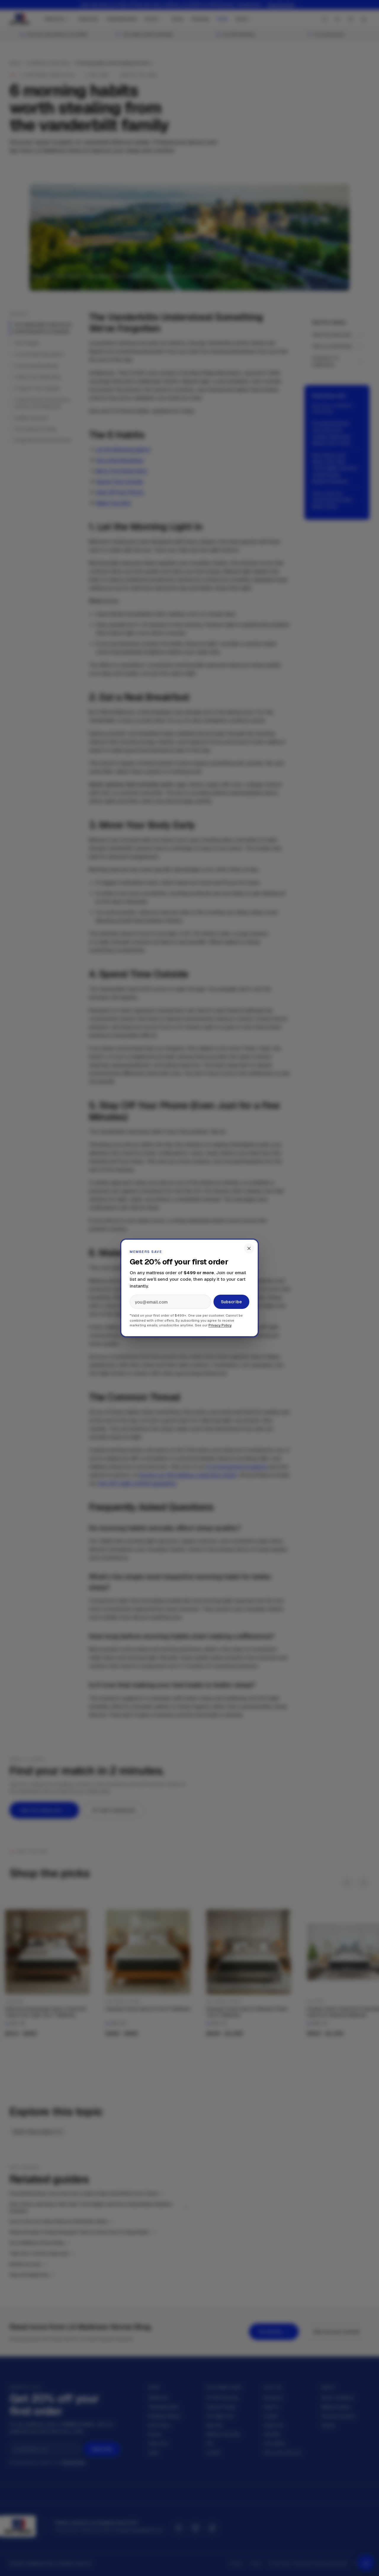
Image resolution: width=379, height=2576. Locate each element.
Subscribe (231, 1302)
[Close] (249, 1248)
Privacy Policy (220, 1325)
